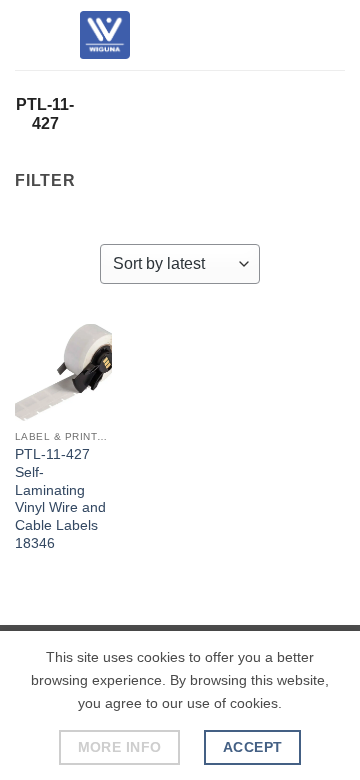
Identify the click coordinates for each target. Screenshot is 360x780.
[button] (27, 34)
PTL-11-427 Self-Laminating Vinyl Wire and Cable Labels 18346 (60, 498)
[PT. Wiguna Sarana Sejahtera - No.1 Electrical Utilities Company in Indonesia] (105, 35)
